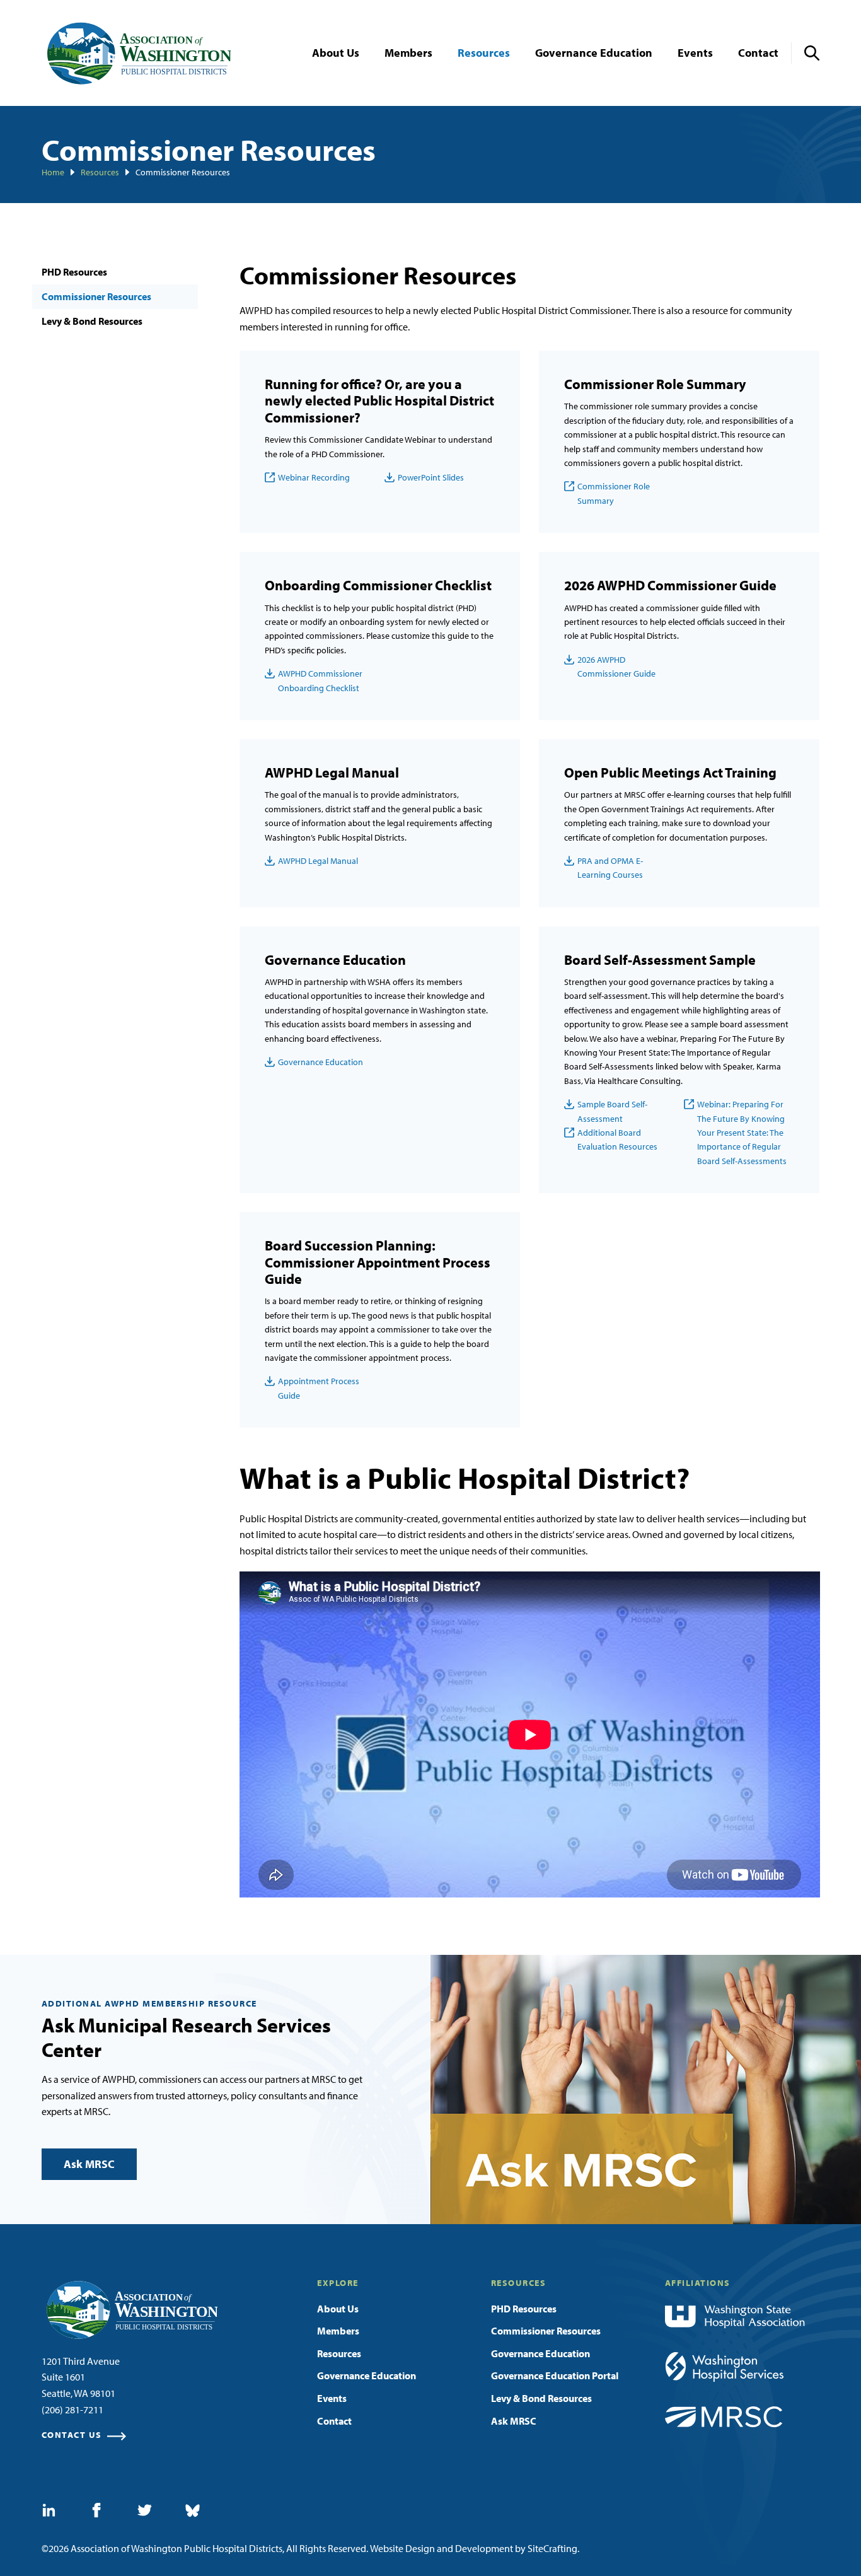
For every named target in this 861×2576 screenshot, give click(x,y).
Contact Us (72, 2435)
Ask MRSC (89, 2164)
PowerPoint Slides (431, 477)
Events (332, 2398)
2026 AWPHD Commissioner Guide (616, 667)
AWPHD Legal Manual (318, 861)
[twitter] (145, 2510)
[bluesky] (193, 2511)
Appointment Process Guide (319, 1388)
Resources (339, 2353)
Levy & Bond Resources (92, 321)
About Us (338, 2309)
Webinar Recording (314, 477)
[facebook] (97, 2510)
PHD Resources (74, 272)
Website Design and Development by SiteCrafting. (475, 2548)
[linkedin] (49, 2510)
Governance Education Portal (555, 2375)
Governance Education (321, 1062)
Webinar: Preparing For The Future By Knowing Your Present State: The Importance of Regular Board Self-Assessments (742, 1133)
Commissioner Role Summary (614, 493)
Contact (334, 2421)
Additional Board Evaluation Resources (617, 1139)
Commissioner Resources (96, 296)
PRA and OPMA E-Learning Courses (610, 868)
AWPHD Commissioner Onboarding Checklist (320, 680)
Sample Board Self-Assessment (612, 1111)
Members (338, 2331)
